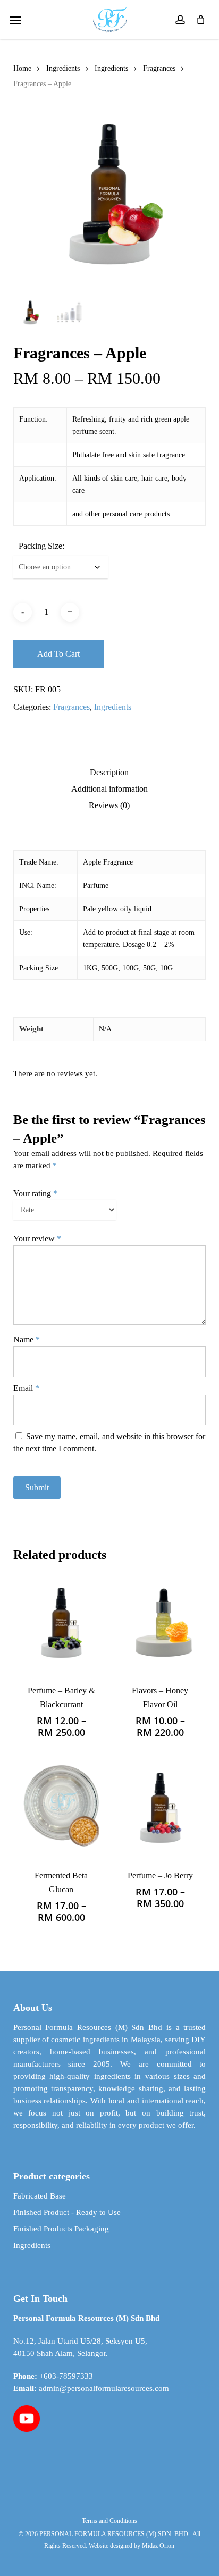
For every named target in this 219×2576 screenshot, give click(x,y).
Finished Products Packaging (61, 2229)
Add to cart (58, 654)
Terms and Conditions (109, 2521)
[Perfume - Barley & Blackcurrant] (61, 1622)
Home (22, 68)
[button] (15, 20)
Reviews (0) (109, 805)
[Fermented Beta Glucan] (61, 1807)
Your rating (35, 1193)
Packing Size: (41, 546)
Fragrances (159, 68)
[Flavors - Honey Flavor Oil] (160, 1622)
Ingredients (63, 68)
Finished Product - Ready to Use (67, 2212)
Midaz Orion (158, 2546)
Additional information (109, 789)
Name (27, 1340)
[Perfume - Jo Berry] (160, 1807)
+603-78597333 (66, 2376)
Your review (37, 1239)
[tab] (109, 773)
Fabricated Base (40, 2196)
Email (26, 1388)
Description (109, 773)
